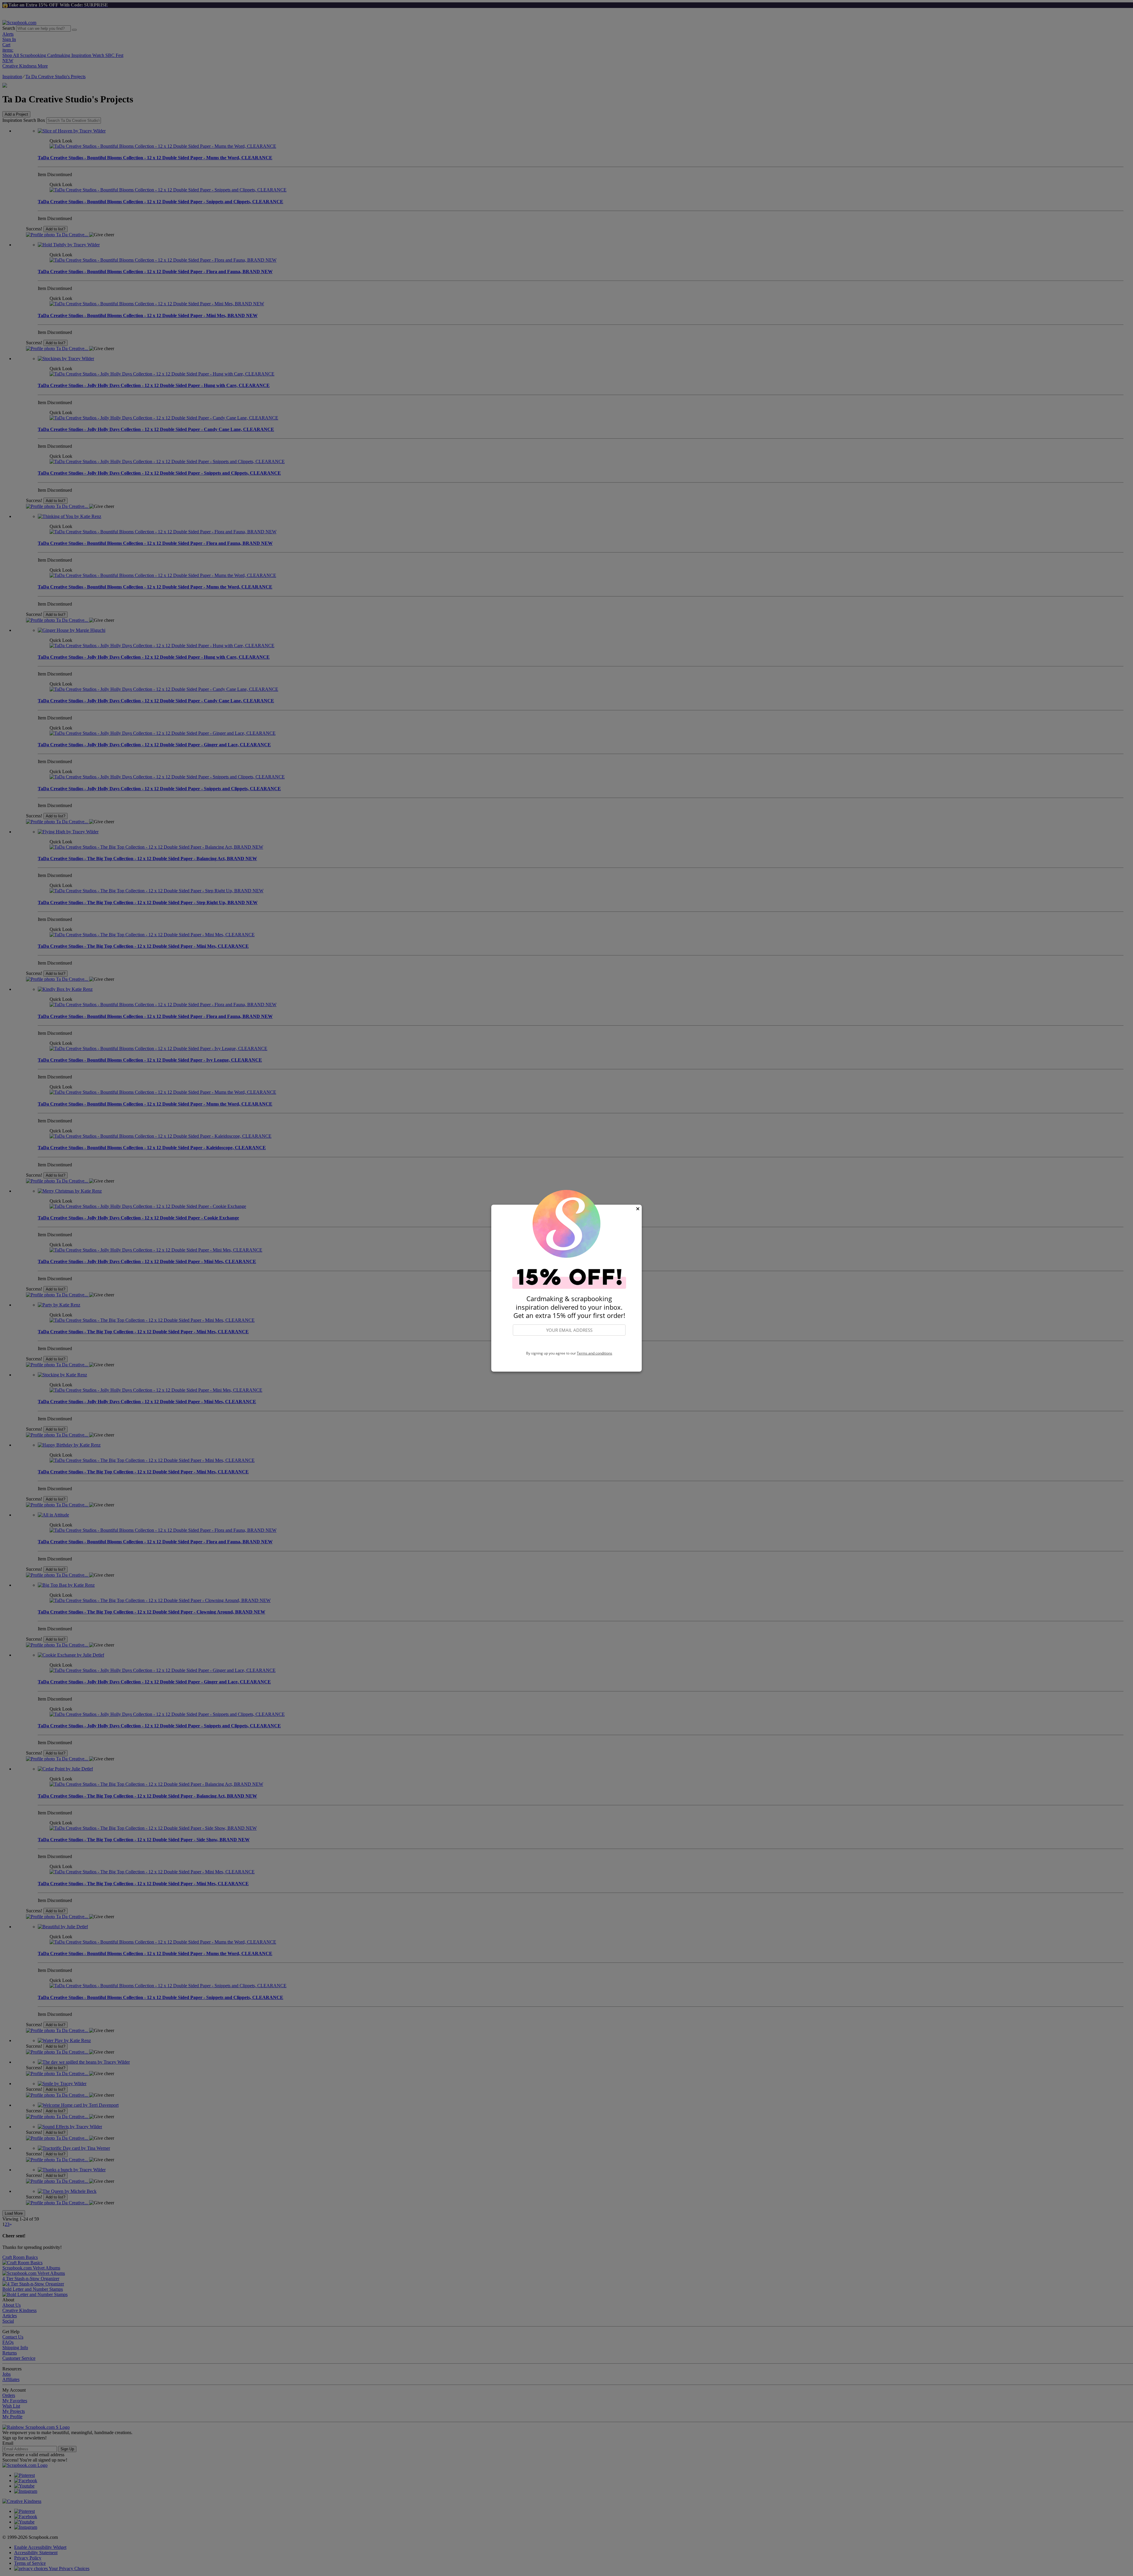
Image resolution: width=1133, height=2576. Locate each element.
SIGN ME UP (569, 1343)
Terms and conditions (595, 1353)
